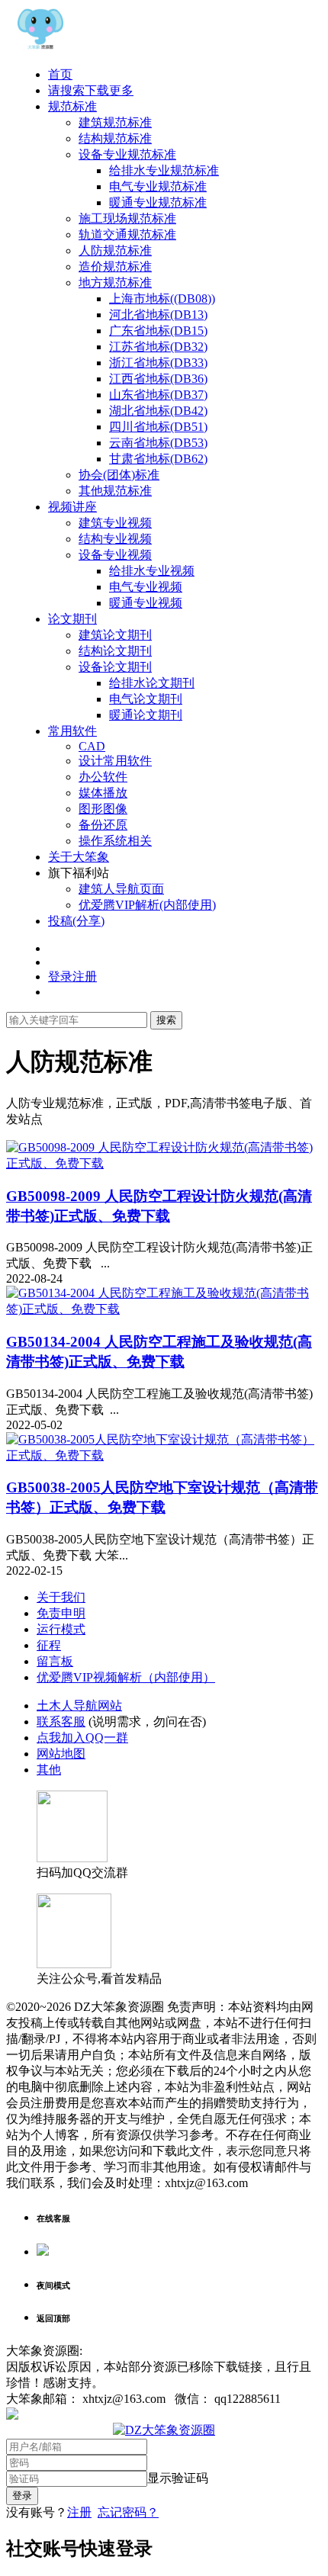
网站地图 (61, 1754)
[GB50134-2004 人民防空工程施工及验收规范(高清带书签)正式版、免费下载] (164, 1309)
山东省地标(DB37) (158, 395)
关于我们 (61, 1597)
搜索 (166, 1020)
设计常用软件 (115, 761)
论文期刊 (72, 619)
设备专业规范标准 (127, 154)
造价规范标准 (115, 267)
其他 (49, 1770)
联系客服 (61, 1722)
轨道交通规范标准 (127, 234)
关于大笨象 (79, 857)
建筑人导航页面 (121, 889)
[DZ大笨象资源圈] (40, 48)
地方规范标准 (115, 283)
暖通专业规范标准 (158, 202)
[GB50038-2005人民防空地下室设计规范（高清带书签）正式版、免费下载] (164, 1455)
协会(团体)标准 (119, 475)
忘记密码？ (128, 2512)
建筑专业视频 (115, 523)
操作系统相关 (115, 841)
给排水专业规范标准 (164, 170)
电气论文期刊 (146, 699)
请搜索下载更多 (91, 90)
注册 (79, 2512)
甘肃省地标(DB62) (158, 459)
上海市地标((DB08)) (162, 299)
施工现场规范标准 (127, 218)
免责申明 (61, 1613)
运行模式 (61, 1629)
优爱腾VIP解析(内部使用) (147, 905)
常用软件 (72, 731)
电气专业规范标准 (158, 186)
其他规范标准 (115, 491)
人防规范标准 (115, 251)
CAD (92, 746)
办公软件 (103, 777)
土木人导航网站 (79, 1706)
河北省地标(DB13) (158, 315)
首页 (60, 74)
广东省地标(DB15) (158, 331)
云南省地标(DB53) (158, 443)
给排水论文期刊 (152, 683)
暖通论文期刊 (146, 715)
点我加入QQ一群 (82, 1738)
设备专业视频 (115, 555)
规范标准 (72, 106)
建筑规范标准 (115, 122)
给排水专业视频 (152, 571)
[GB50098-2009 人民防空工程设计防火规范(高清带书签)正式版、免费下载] (164, 1163)
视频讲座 (72, 507)
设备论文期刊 (115, 667)
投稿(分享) (76, 921)
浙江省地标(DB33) (158, 363)
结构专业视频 (115, 539)
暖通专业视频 (146, 603)
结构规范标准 (115, 138)
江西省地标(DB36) (158, 379)
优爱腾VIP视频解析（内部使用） (126, 1677)
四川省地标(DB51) (158, 427)
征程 (49, 1645)
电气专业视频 (146, 587)
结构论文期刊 (115, 651)
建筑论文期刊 (115, 635)
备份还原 (103, 825)
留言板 (55, 1661)
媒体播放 (103, 793)
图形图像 (103, 809)
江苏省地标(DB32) (158, 347)
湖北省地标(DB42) (158, 411)
